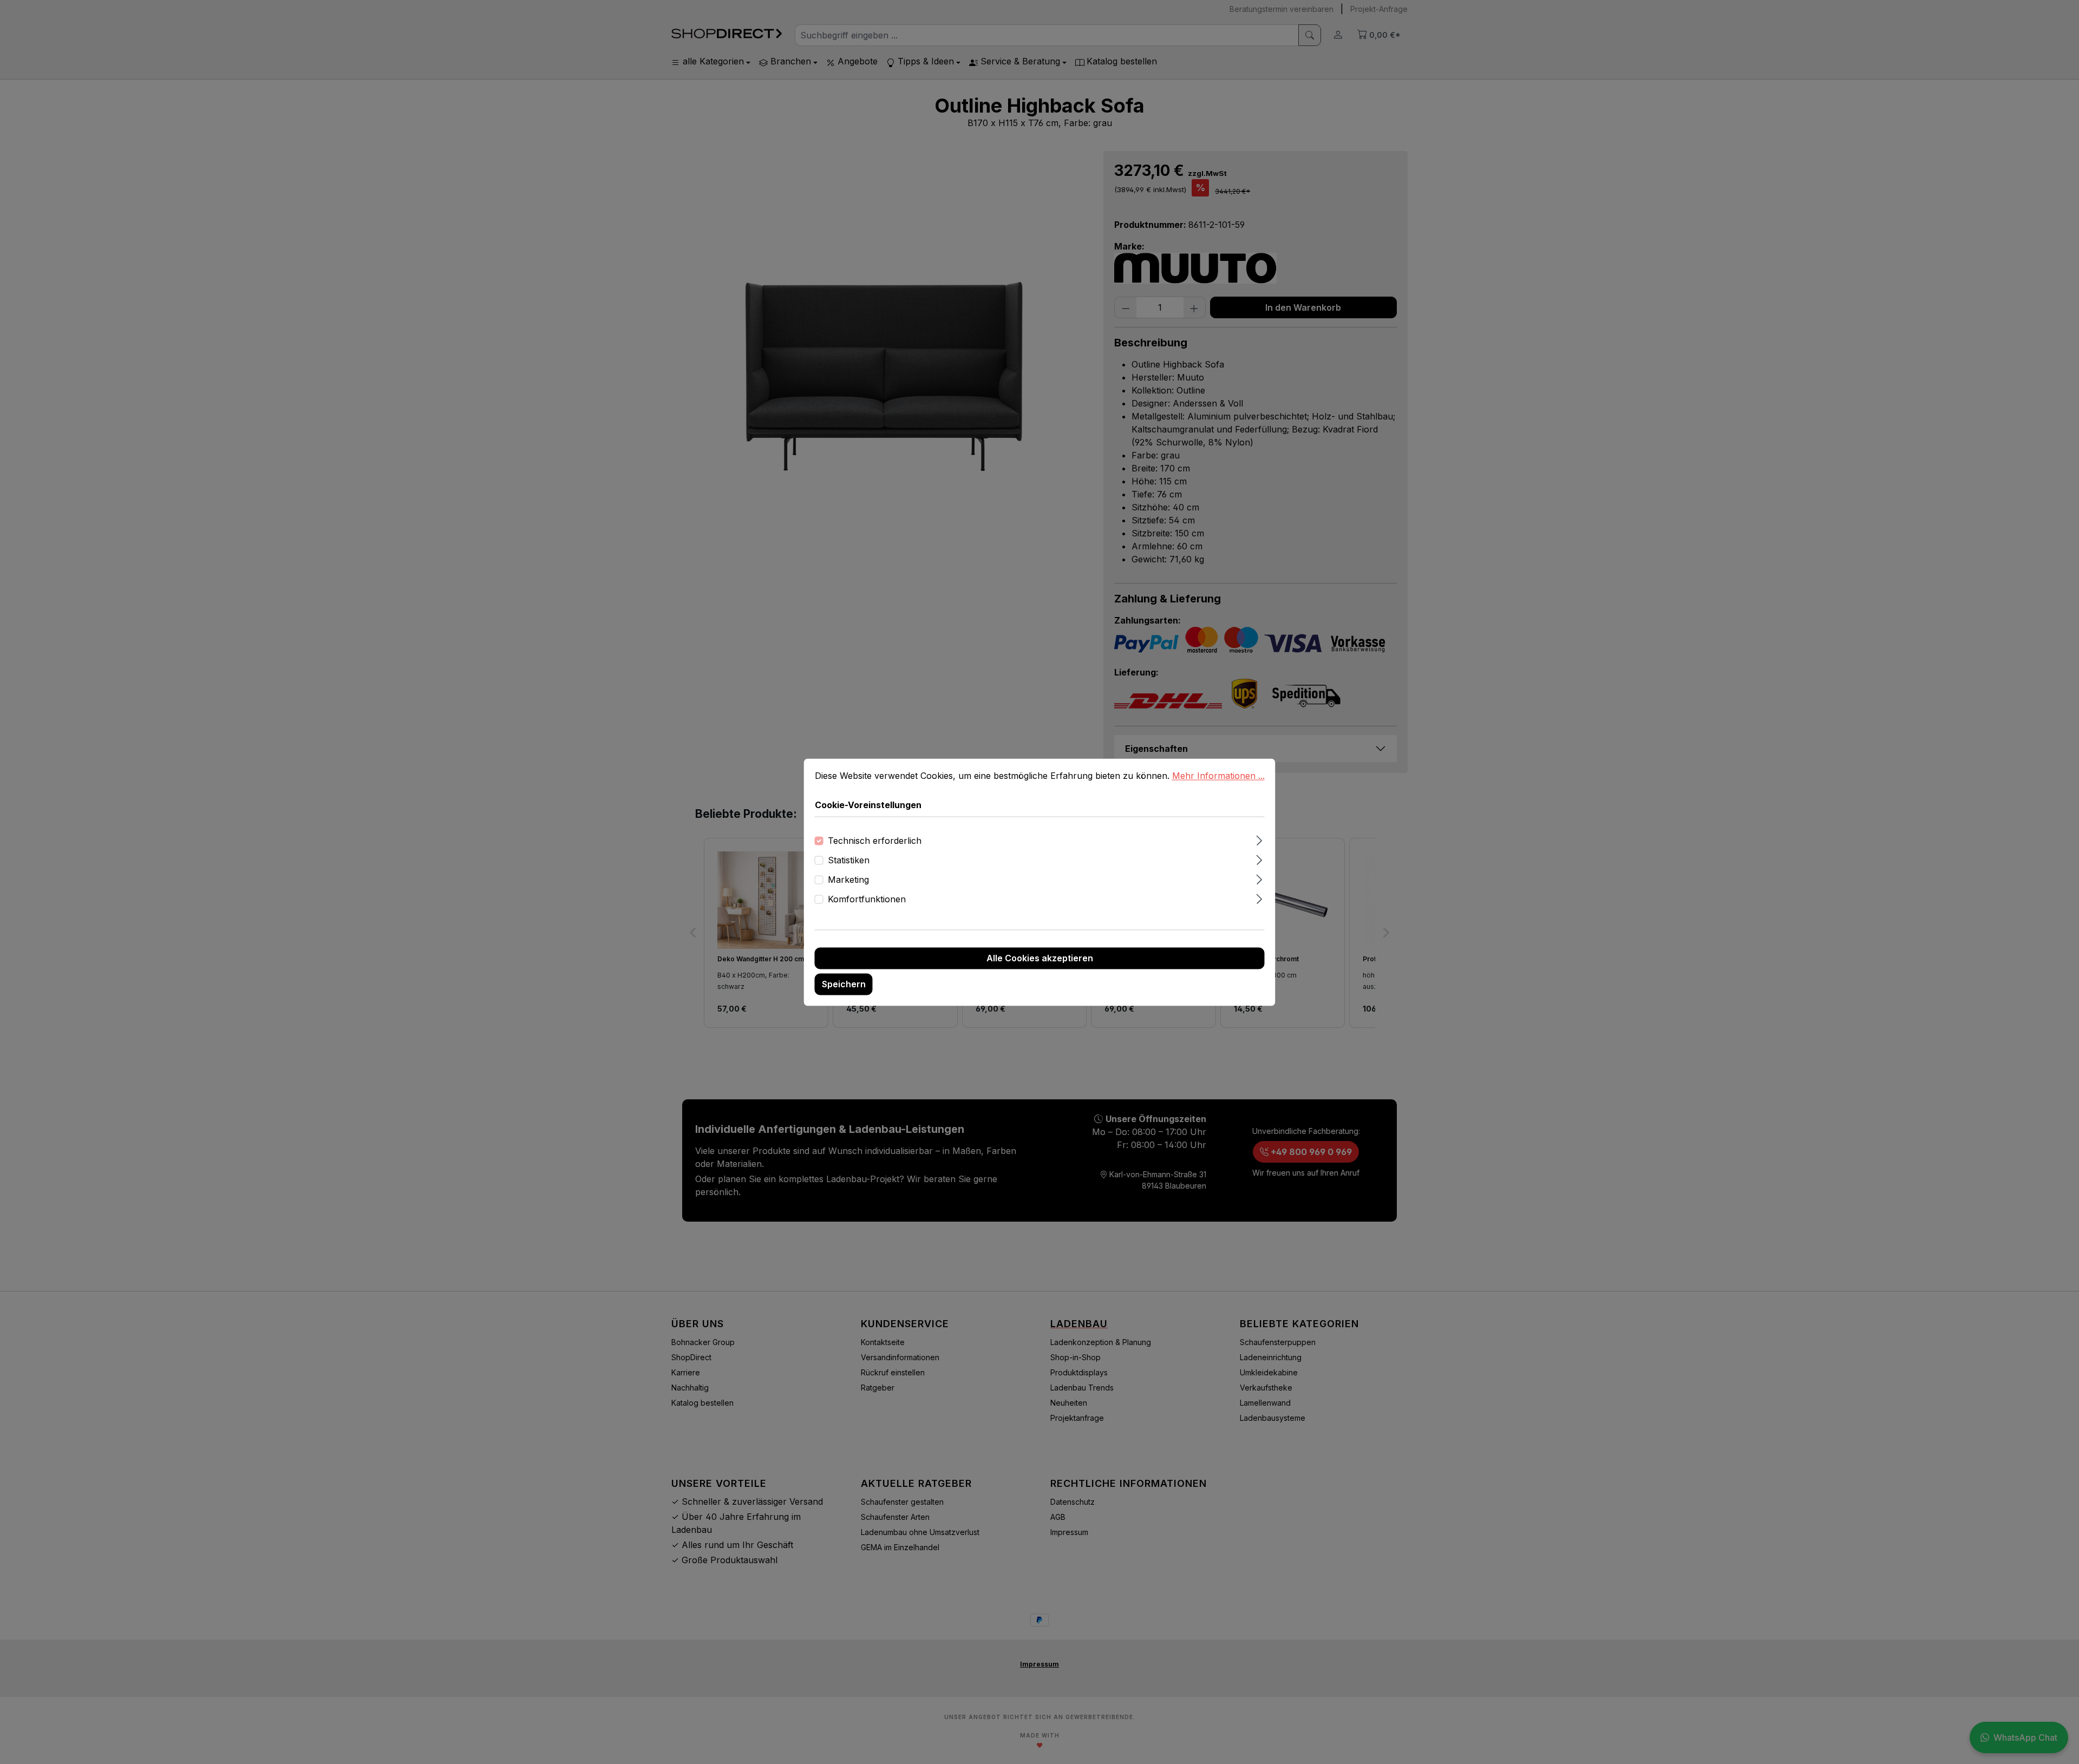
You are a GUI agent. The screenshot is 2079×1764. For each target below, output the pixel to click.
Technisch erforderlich (875, 841)
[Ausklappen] (1259, 839)
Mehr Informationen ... (1218, 776)
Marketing (848, 880)
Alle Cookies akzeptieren (1040, 958)
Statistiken (849, 860)
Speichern (844, 984)
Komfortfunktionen (867, 899)
